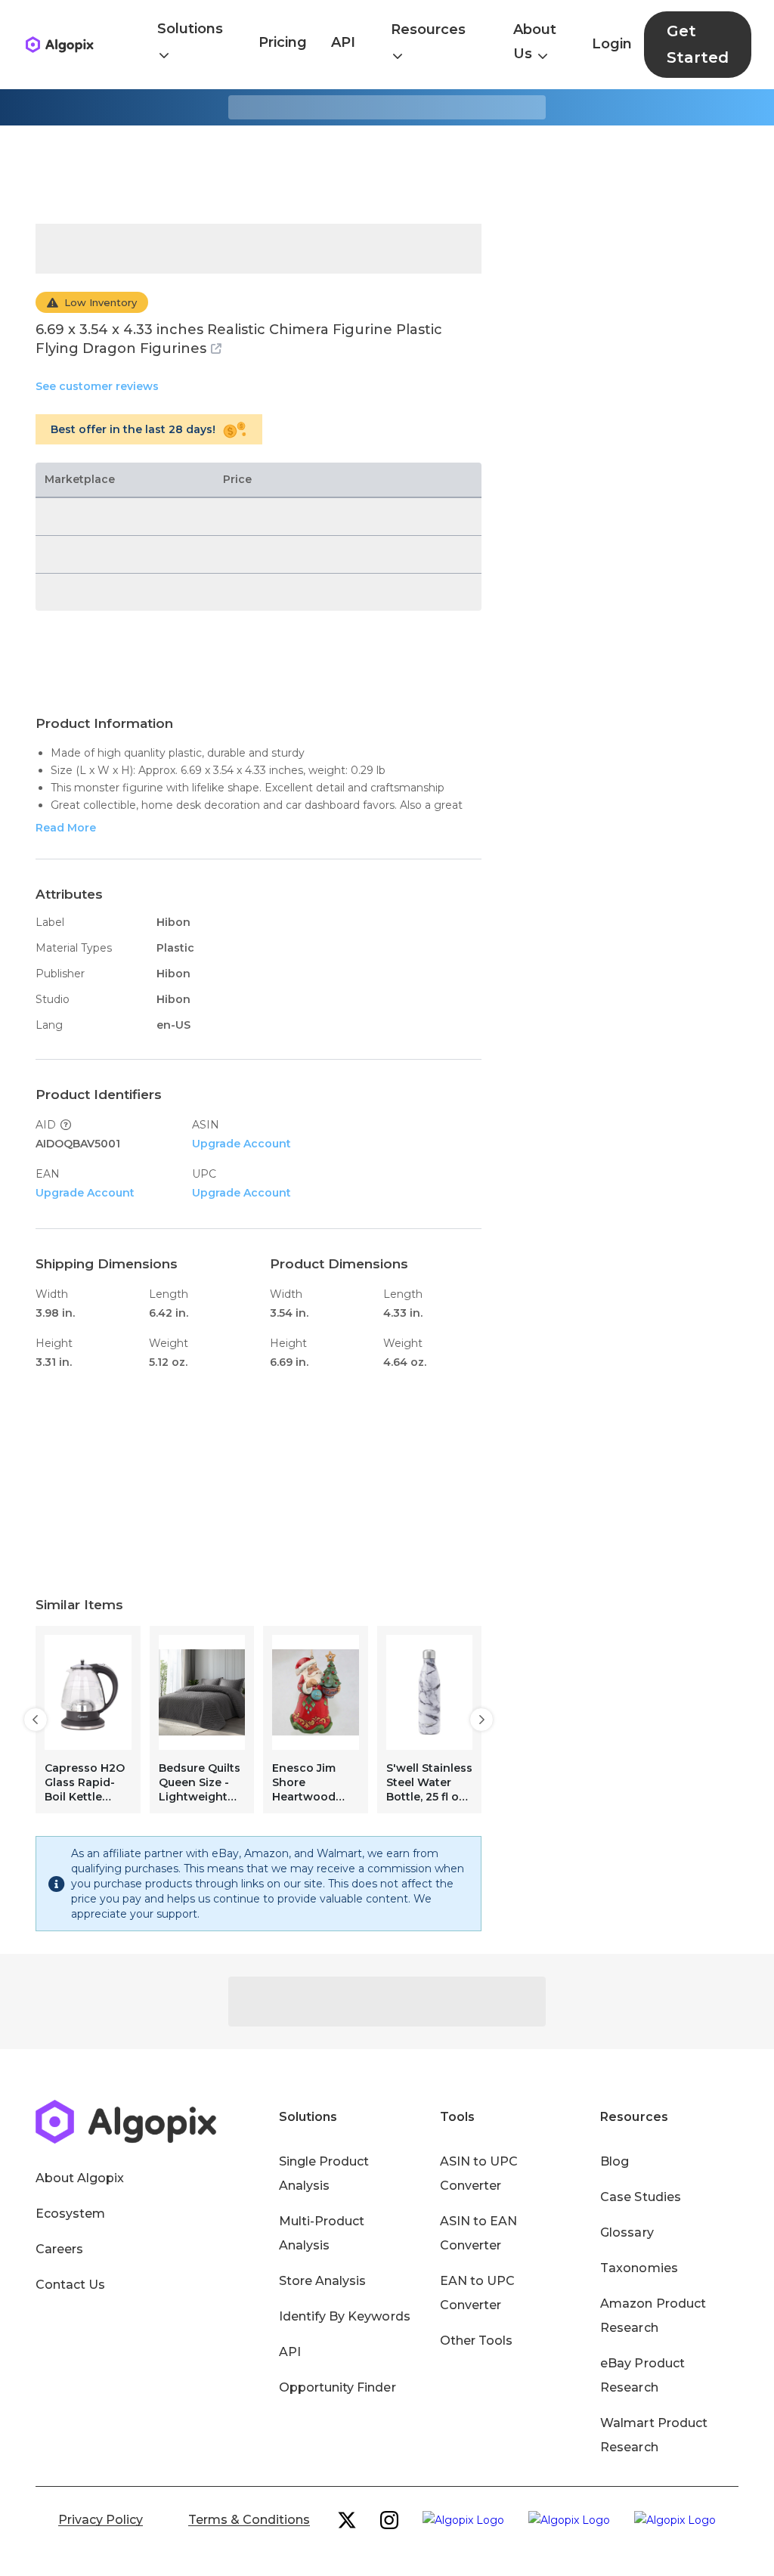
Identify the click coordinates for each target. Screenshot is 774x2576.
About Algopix (80, 2178)
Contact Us (70, 2285)
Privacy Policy (101, 2520)
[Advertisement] (387, 175)
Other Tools (476, 2341)
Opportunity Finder (337, 2387)
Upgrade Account (241, 1144)
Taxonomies (639, 2268)
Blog (615, 2161)
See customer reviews (97, 386)
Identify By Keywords (345, 2316)
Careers (59, 2249)
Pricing (283, 42)
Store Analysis (322, 2281)
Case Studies (640, 2197)
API (343, 42)
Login (612, 44)
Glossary (627, 2232)
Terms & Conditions (249, 2520)
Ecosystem (70, 2214)
